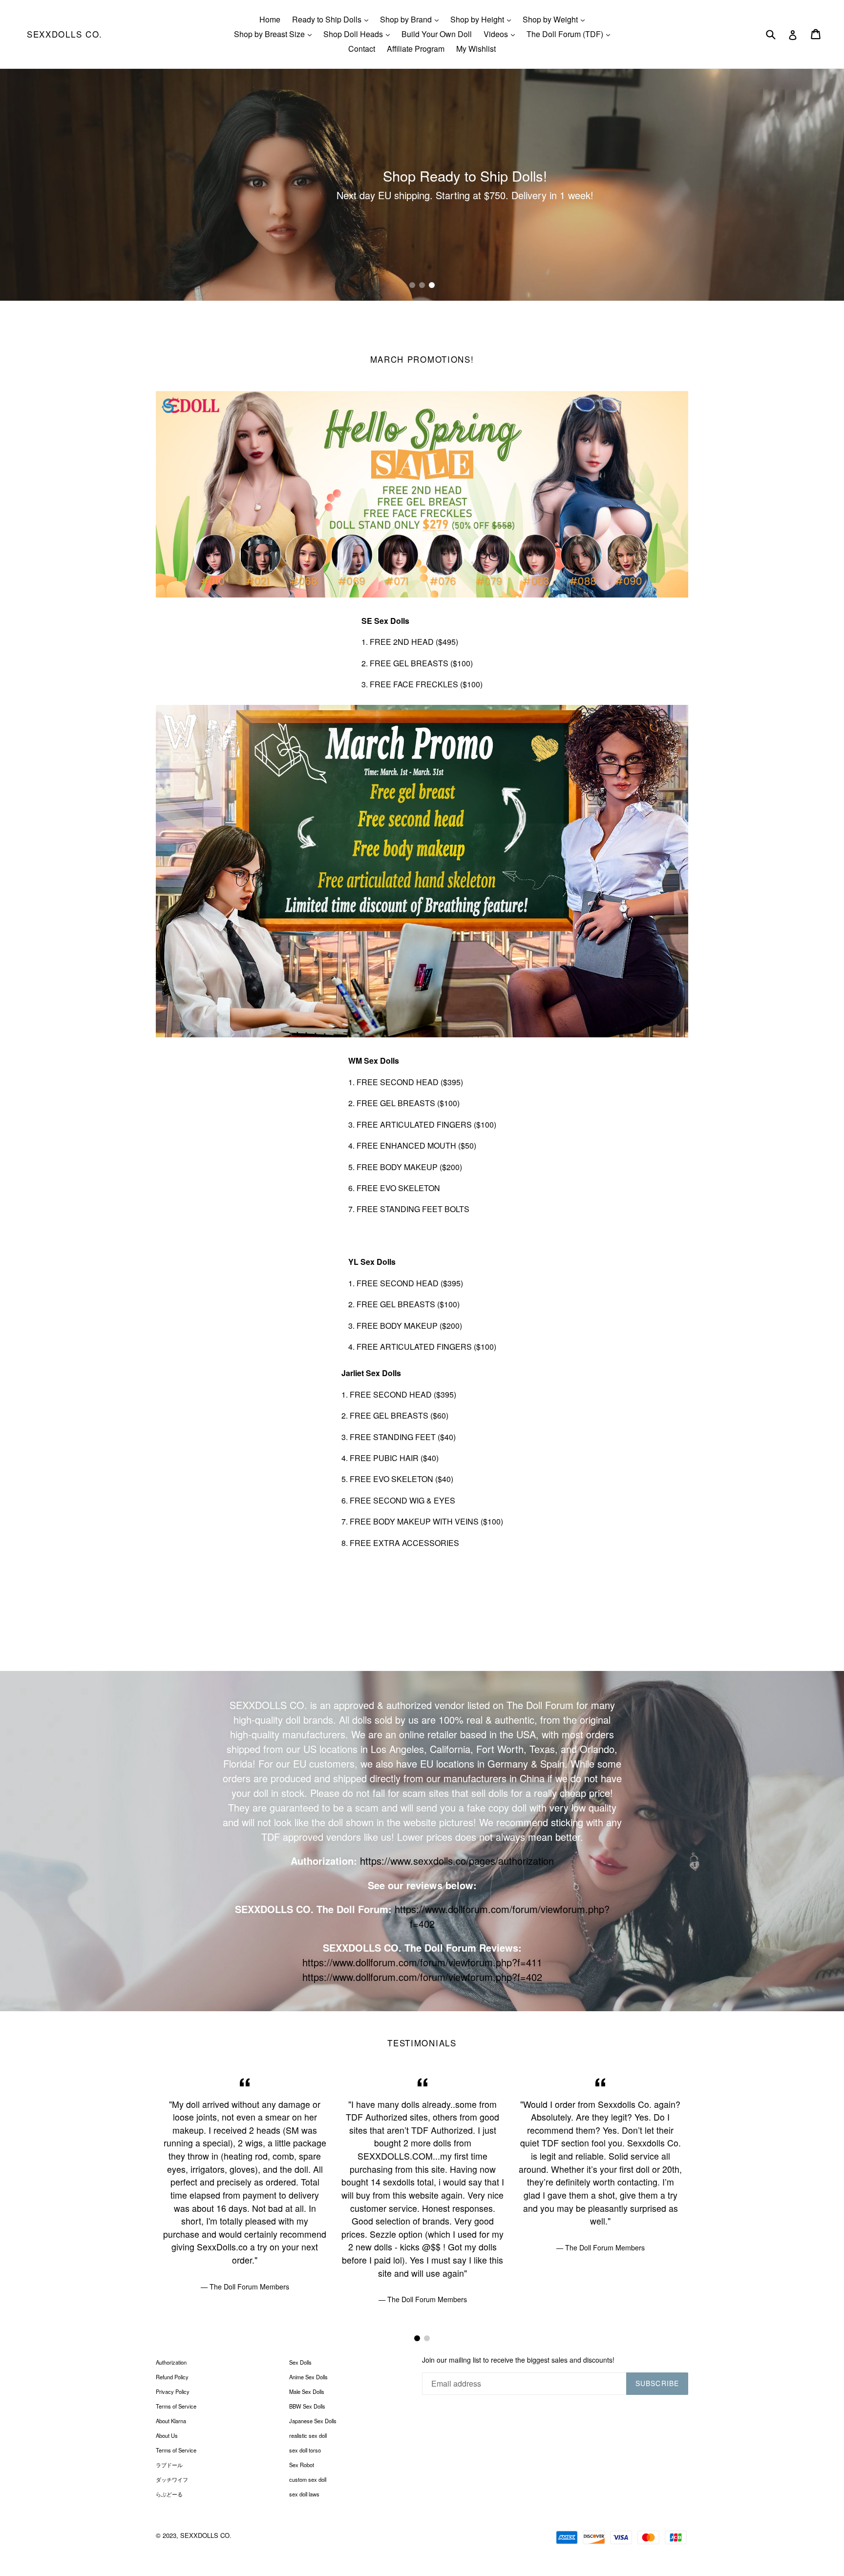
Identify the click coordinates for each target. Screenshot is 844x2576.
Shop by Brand (412, 19)
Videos (502, 34)
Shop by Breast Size (275, 34)
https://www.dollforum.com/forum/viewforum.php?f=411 (422, 1962)
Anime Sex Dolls (308, 2377)
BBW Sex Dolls (307, 2406)
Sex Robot (302, 2465)
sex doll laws (304, 2494)
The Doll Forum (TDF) (571, 34)
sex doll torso (305, 2450)
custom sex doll (308, 2479)
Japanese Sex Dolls (313, 2421)
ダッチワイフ (172, 2479)
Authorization (171, 2362)
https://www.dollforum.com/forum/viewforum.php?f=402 (422, 1977)
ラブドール (169, 2465)
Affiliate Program (416, 49)
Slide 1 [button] (412, 285)
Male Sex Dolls (307, 2391)
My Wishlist (476, 49)
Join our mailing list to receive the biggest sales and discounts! (518, 2360)
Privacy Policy (173, 2391)
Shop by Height (483, 19)
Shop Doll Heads (359, 34)
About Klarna (171, 2421)
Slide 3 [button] (432, 285)
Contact (362, 49)
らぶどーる (169, 2494)
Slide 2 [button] (422, 285)
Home (270, 19)
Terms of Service (176, 2406)
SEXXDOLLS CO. (65, 34)
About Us (167, 2435)
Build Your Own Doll (437, 34)
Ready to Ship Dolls (333, 19)
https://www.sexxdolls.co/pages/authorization (457, 1861)
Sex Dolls (300, 2362)
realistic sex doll (308, 2435)
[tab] (412, 285)
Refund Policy (172, 2377)
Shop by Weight (556, 19)
